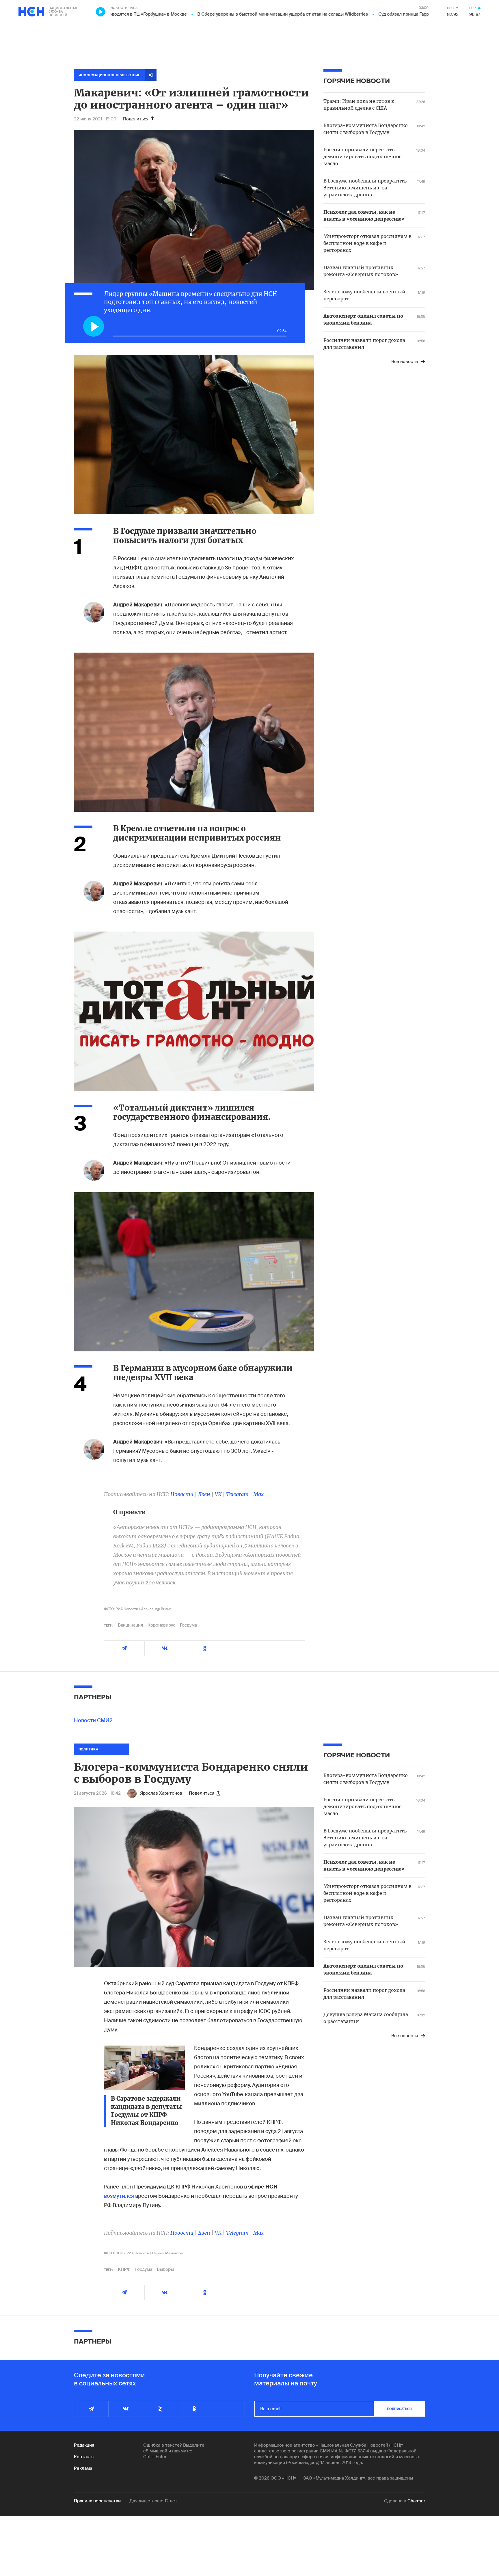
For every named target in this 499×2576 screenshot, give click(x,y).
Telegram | (240, 1494)
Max (258, 1494)
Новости (182, 1494)
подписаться (399, 2409)
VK (218, 1494)
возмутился (119, 2196)
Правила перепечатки (97, 2501)
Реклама (83, 2468)
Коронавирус (161, 1625)
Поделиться (136, 119)
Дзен (204, 1494)
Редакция (84, 2445)
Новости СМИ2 (93, 1720)
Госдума (188, 1625)
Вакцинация (130, 1625)
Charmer (416, 2501)
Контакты (84, 2457)
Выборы (165, 2269)
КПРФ (124, 2269)
